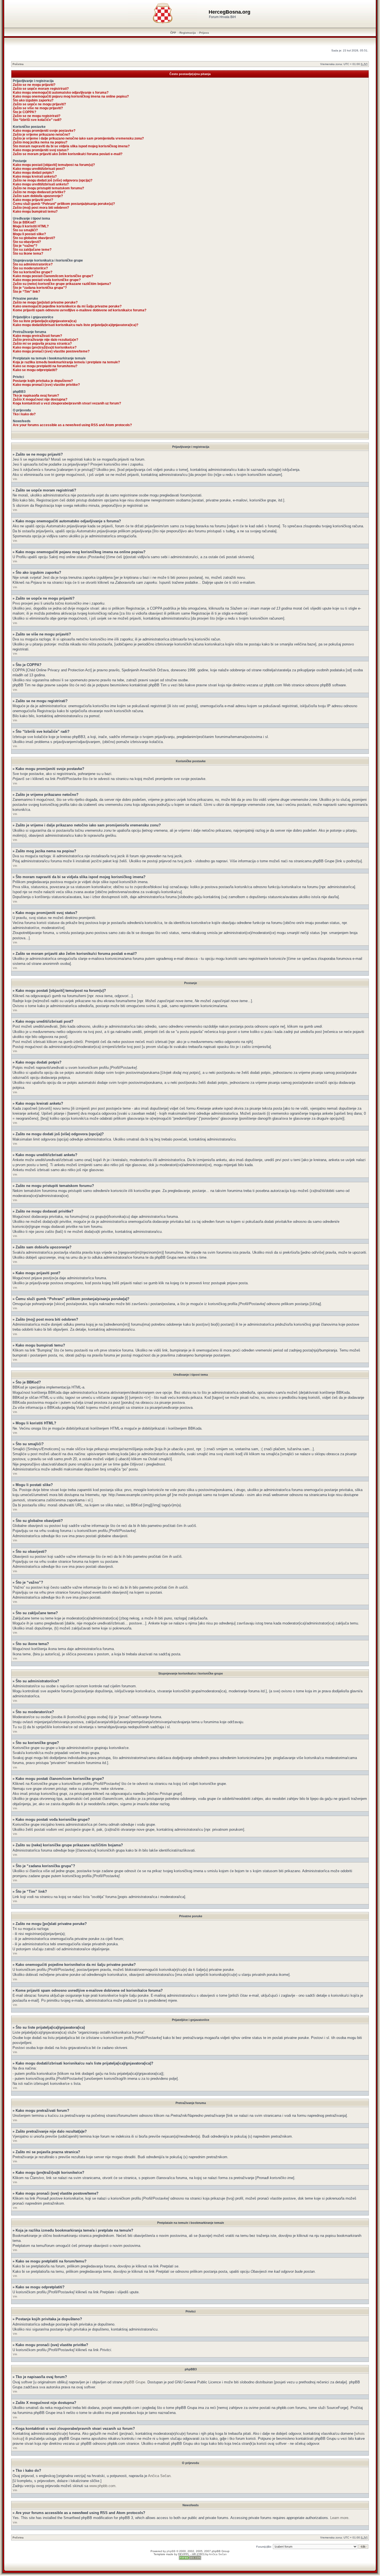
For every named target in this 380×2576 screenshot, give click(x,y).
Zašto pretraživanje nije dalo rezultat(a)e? (45, 340)
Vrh (15, 479)
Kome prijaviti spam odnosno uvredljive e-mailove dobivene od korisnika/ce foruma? (80, 310)
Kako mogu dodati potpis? (33, 173)
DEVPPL (184, 2554)
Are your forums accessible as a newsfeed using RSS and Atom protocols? (72, 425)
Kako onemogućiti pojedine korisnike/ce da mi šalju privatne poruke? (67, 306)
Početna (18, 64)
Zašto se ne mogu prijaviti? (34, 85)
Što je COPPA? (24, 112)
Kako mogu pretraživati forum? (37, 336)
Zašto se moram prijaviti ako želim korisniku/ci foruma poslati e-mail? (68, 154)
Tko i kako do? (24, 414)
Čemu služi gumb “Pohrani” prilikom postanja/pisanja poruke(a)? (64, 204)
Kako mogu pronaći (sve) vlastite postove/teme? (51, 351)
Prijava (204, 33)
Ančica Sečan (159, 2476)
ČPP (173, 33)
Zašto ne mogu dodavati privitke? (39, 192)
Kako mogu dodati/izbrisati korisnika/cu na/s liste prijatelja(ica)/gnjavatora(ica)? (76, 325)
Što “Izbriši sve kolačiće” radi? (37, 120)
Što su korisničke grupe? (33, 272)
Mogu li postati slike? (29, 234)
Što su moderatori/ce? (30, 268)
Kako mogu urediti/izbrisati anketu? (41, 184)
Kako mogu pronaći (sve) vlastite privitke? (46, 385)
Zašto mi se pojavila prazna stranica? (42, 344)
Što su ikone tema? (28, 254)
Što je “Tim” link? (26, 292)
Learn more (339, 2518)
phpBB (171, 2551)
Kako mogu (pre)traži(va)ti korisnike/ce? (45, 347)
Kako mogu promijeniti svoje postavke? (44, 131)
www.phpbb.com (102, 2486)
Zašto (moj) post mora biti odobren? (41, 208)
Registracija (188, 33)
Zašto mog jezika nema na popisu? (40, 142)
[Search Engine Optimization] (190, 2559)
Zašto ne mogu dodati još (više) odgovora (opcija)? (53, 180)
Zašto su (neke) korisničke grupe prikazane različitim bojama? (62, 284)
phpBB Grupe (134, 2382)
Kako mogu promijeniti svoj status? (41, 150)
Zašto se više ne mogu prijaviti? (38, 108)
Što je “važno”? (25, 246)
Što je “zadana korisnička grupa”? (40, 288)
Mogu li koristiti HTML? (31, 226)
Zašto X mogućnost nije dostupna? (40, 399)
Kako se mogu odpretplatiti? (35, 370)
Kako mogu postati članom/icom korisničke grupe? (53, 276)
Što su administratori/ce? (33, 264)
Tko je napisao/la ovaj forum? (36, 396)
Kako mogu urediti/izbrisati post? (39, 169)
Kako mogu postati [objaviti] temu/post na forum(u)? (54, 165)
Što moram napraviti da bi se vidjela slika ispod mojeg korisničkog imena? (71, 146)
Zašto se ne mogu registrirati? (37, 116)
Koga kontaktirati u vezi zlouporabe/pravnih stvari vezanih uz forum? (67, 403)
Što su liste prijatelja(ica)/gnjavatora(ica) (45, 321)
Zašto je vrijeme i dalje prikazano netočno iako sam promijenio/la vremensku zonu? (78, 138)
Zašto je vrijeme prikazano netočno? (41, 135)
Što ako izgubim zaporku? (33, 100)
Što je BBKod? (24, 222)
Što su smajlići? (25, 230)
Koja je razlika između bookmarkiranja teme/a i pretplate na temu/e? (66, 362)
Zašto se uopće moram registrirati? (41, 89)
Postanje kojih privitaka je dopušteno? (43, 381)
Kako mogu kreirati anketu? (35, 177)
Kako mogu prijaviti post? (33, 200)
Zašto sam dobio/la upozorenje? (38, 196)
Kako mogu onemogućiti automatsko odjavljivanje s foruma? (61, 93)
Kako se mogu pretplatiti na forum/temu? (45, 366)
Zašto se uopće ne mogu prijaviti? (39, 104)
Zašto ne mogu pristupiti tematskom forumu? (48, 188)
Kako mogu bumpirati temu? (35, 212)
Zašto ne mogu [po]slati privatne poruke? (45, 302)
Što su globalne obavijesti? (34, 238)
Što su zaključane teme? (32, 250)
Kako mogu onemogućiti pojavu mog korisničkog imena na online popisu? (71, 96)
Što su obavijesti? (27, 242)
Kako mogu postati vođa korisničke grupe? (47, 280)
